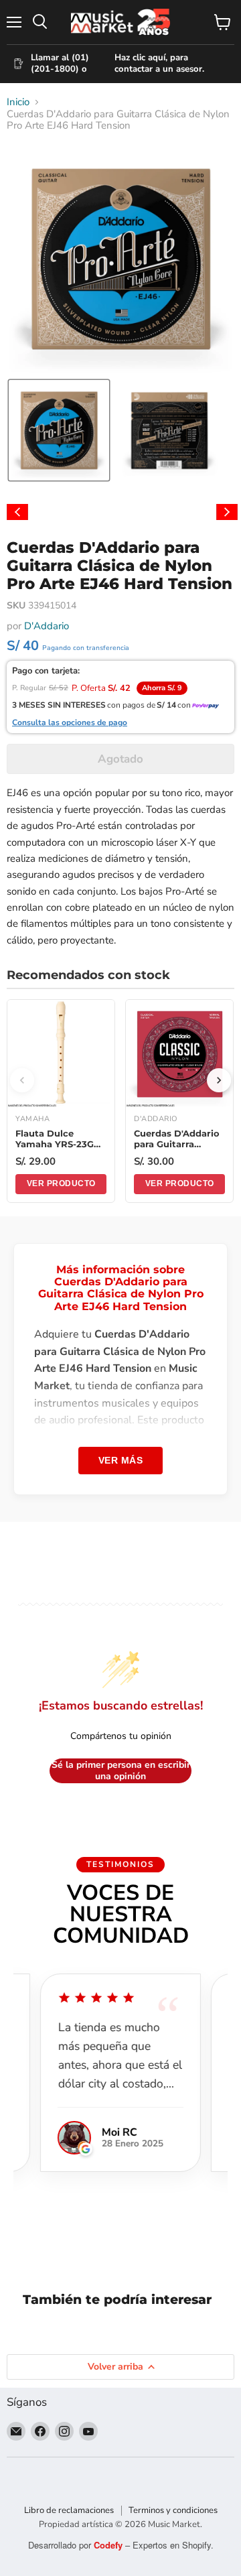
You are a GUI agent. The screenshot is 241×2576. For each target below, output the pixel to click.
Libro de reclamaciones (69, 2510)
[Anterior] (22, 1080)
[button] (59, 430)
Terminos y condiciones (173, 2510)
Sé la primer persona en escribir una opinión (121, 1771)
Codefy (109, 2545)
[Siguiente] (219, 1080)
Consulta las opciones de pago (70, 723)
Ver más (121, 1460)
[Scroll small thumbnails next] (227, 512)
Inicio (18, 102)
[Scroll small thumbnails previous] (17, 512)
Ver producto (61, 1183)
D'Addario (47, 626)
